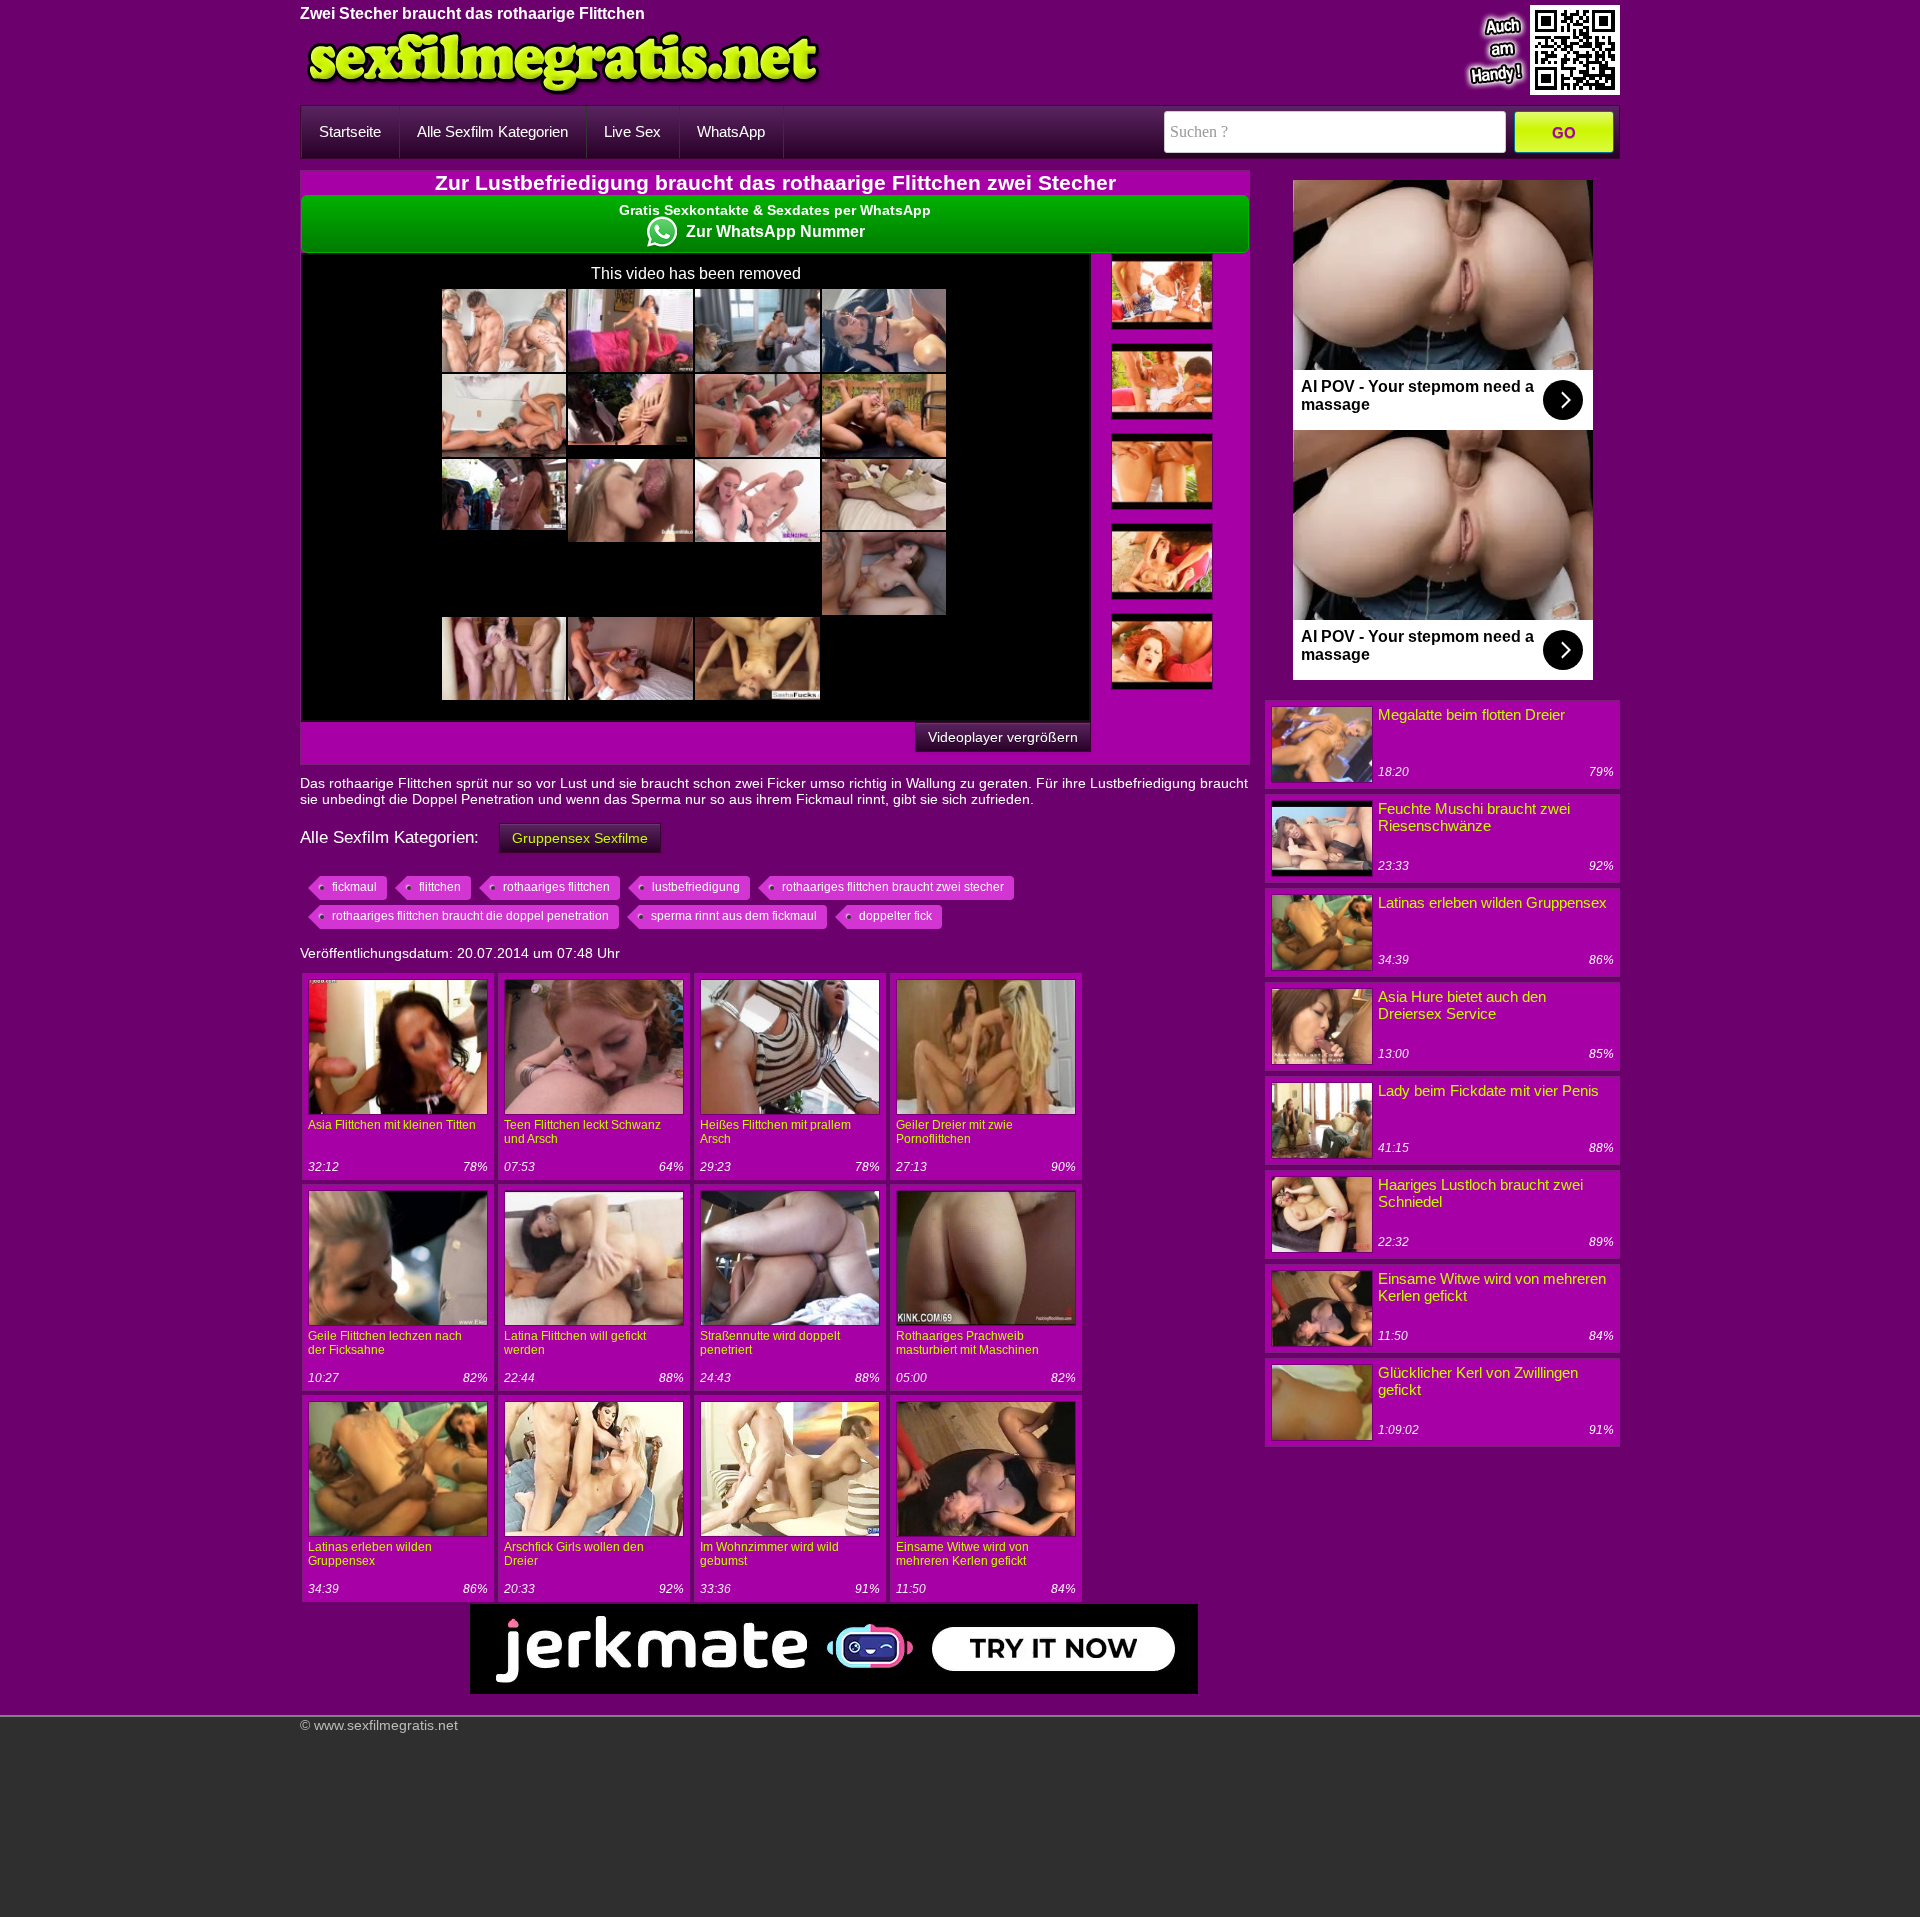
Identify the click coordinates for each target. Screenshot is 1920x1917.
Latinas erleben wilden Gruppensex (370, 1554)
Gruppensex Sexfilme (580, 838)
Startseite (350, 131)
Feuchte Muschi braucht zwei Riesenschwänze (1474, 817)
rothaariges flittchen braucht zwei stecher (893, 887)
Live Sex (632, 131)
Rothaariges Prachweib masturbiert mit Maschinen (967, 1343)
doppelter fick (895, 916)
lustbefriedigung (696, 887)
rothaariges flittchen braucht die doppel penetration (470, 916)
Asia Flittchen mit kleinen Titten (392, 1125)
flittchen (440, 887)
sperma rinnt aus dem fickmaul (734, 916)
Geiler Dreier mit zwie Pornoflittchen (954, 1132)
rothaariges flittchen (556, 887)
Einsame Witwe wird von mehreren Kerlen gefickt (962, 1554)
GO (1564, 132)
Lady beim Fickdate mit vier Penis (1488, 1090)
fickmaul (354, 887)
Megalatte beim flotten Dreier (1471, 714)
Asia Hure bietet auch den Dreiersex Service (1462, 1005)
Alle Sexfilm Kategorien (492, 131)
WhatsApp (731, 131)
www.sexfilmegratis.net (386, 1725)
